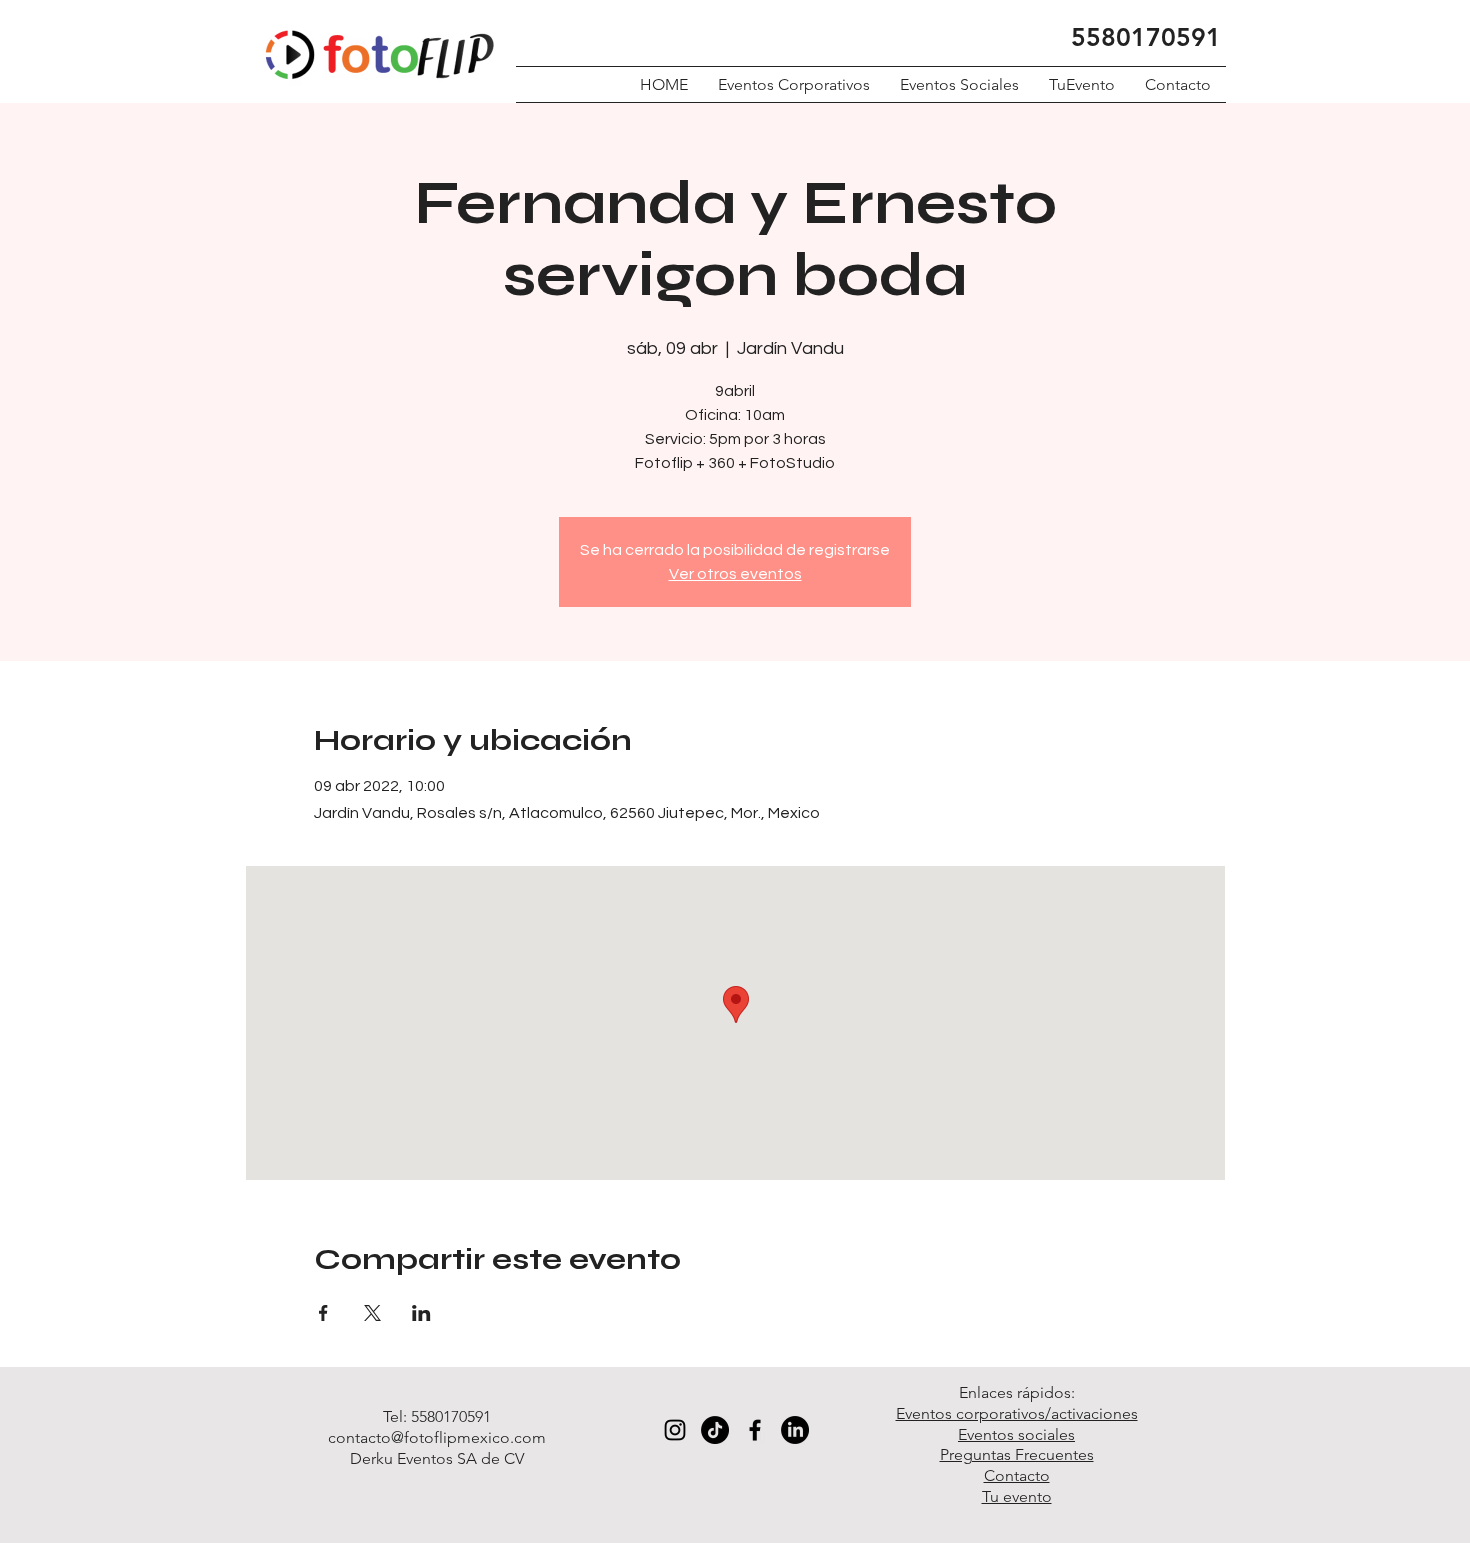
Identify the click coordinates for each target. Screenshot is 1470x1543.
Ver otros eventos (735, 574)
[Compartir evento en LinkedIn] (421, 1313)
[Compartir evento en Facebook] (323, 1313)
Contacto (1017, 1475)
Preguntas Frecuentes (1017, 1454)
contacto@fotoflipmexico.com (437, 1437)
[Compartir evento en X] (372, 1313)
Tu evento (1017, 1496)
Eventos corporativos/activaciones (1017, 1413)
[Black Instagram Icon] (675, 1430)
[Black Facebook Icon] (755, 1430)
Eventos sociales (1016, 1434)
